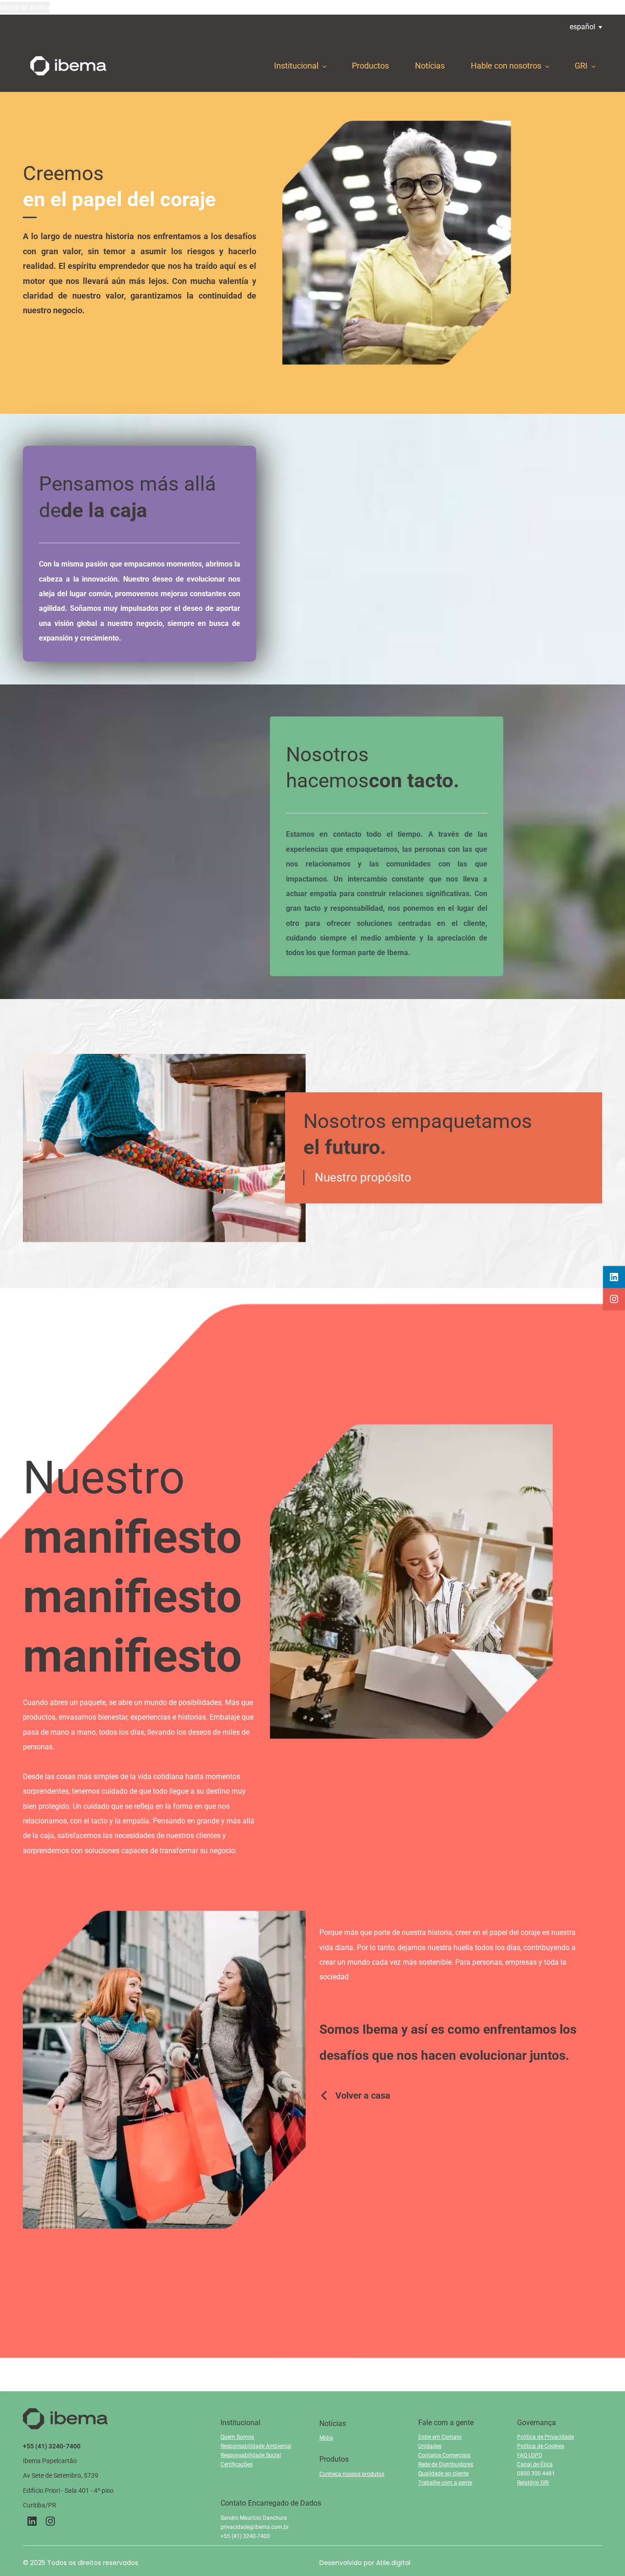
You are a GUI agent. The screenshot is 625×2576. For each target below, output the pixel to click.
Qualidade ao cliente (443, 2474)
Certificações (237, 2464)
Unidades (430, 2446)
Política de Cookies (541, 2446)
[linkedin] (614, 1277)
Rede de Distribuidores (446, 2464)
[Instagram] (50, 2521)
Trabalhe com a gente (445, 2483)
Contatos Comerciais (444, 2455)
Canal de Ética (535, 2464)
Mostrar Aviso (25, 7)
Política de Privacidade (545, 2437)
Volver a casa (363, 2095)
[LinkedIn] (32, 2521)
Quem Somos (237, 2437)
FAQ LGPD (530, 2455)
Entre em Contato (440, 2437)
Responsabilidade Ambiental (256, 2446)
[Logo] (68, 66)
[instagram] (614, 1299)
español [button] (582, 27)
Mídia (326, 2438)
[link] (397, 127)
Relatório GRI (533, 2483)
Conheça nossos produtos (352, 2474)
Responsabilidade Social (251, 2455)
